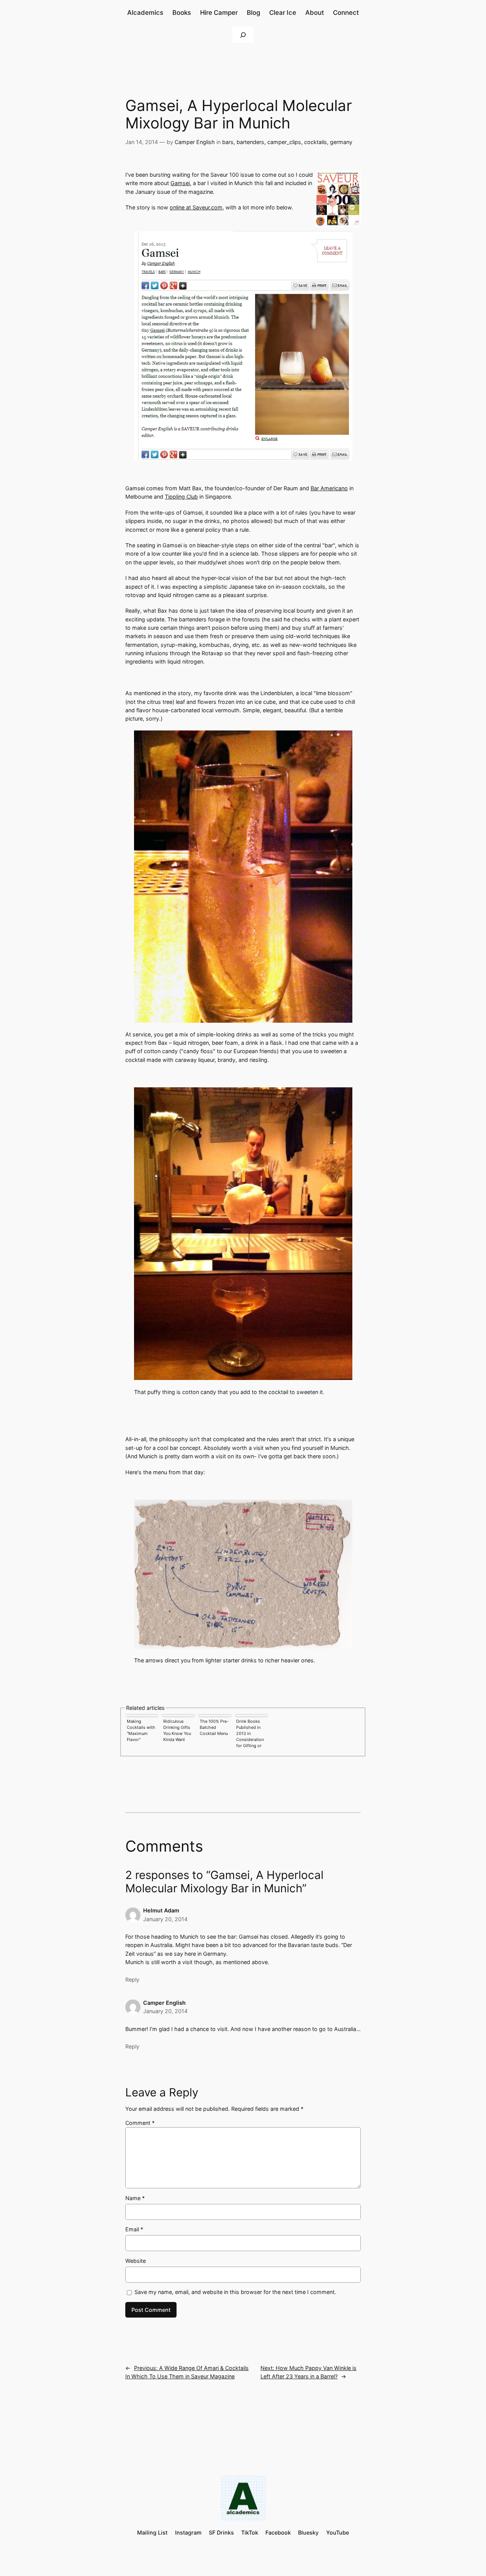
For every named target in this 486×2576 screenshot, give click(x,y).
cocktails (316, 142)
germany (341, 142)
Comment (140, 2123)
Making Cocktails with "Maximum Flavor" (141, 1730)
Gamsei (180, 183)
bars (228, 142)
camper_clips (284, 142)
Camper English (195, 142)
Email (134, 2229)
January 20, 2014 (165, 1919)
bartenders (250, 142)
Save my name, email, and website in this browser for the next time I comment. (235, 2292)
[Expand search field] (243, 35)
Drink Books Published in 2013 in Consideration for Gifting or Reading (250, 1734)
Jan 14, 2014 (142, 142)
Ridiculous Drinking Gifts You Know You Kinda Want (177, 1730)
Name (135, 2198)
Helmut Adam (161, 1910)
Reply (132, 1980)
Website (136, 2261)
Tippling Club (181, 497)
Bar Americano (329, 488)
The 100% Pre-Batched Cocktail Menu (214, 1727)
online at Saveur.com (196, 207)
